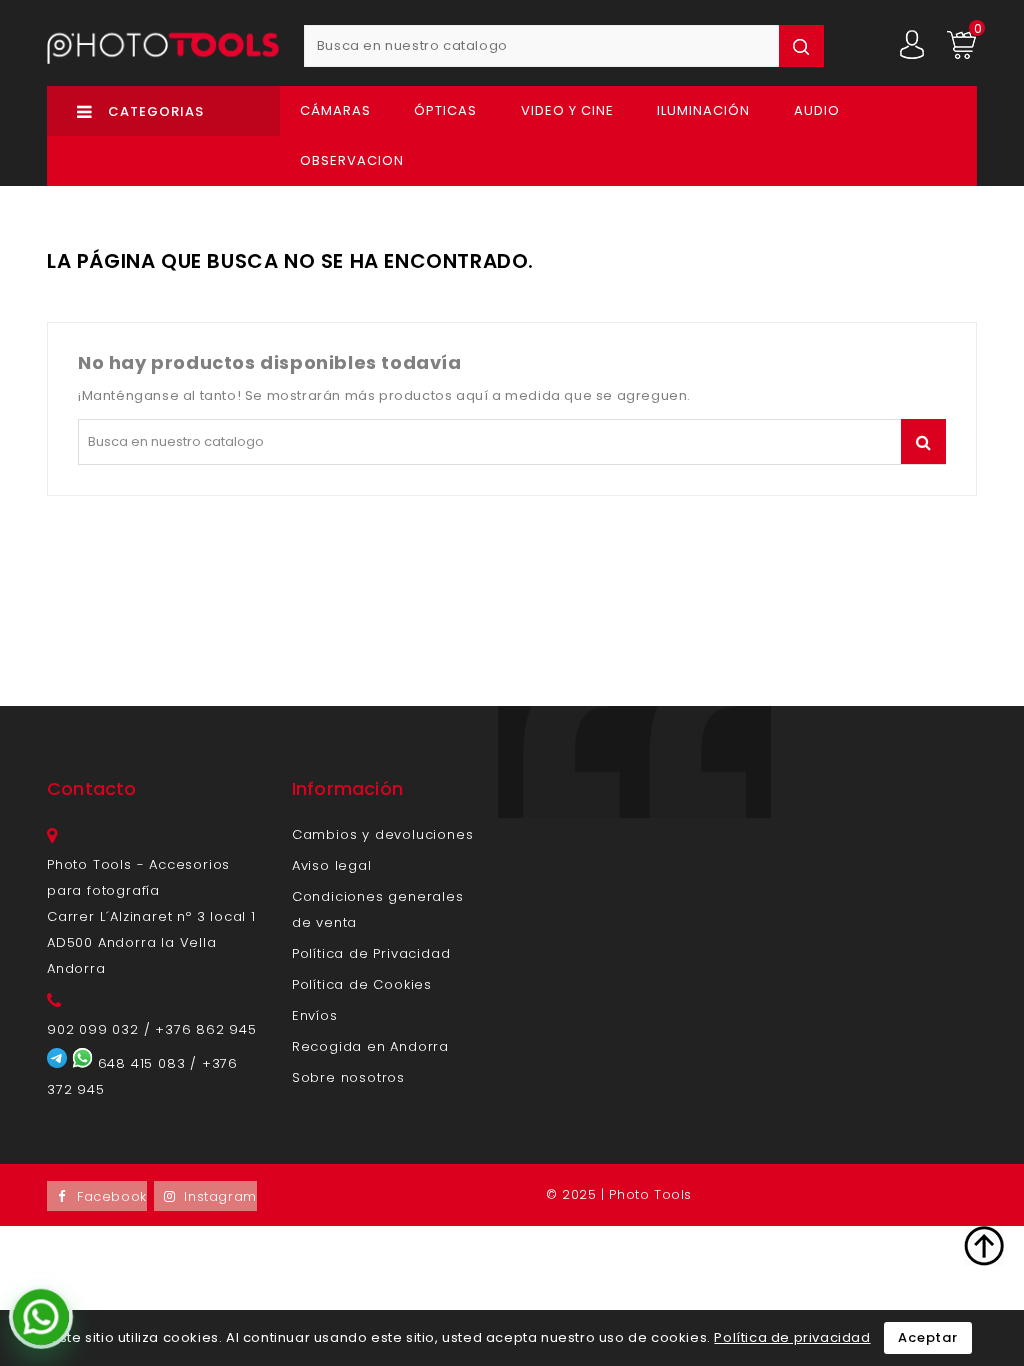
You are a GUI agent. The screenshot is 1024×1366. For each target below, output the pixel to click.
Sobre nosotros (348, 1077)
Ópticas (445, 110)
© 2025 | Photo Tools (619, 1194)
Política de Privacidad (371, 953)
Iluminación (703, 110)
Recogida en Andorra (370, 1046)
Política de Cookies (362, 984)
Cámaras (335, 110)
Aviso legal (332, 865)
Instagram (220, 1196)
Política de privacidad (792, 1337)
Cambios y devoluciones (383, 834)
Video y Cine (567, 110)
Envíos (315, 1015)
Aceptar (928, 1337)
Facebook (112, 1196)
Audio (817, 110)
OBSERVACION (352, 160)
